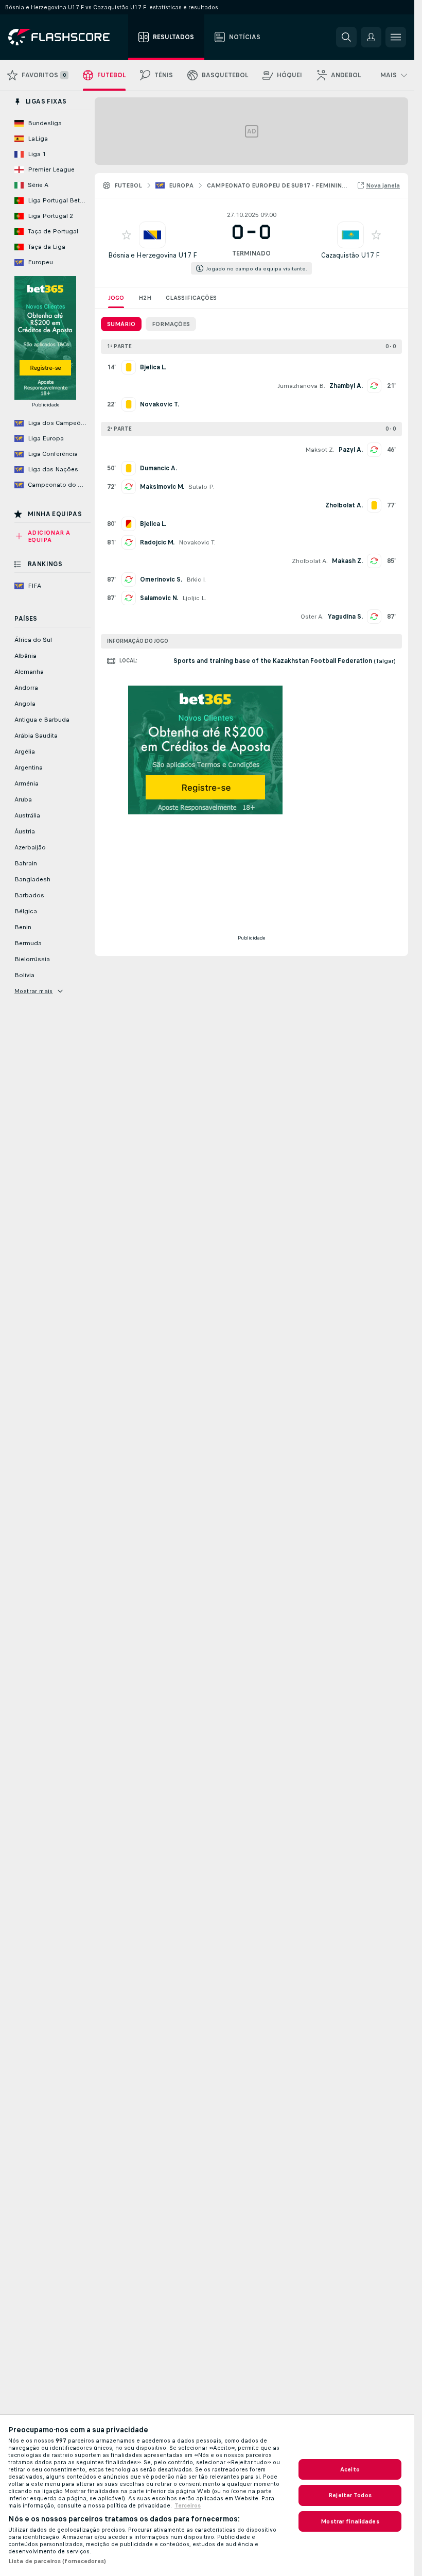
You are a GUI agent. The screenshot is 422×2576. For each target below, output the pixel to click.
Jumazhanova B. (301, 386)
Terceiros (188, 2505)
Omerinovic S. (161, 579)
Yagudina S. (345, 617)
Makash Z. (347, 561)
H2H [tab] (145, 298)
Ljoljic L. (194, 598)
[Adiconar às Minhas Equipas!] (127, 235)
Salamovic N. (159, 598)
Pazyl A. (351, 450)
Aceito (350, 2469)
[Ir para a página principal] (66, 37)
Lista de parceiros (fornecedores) (57, 2561)
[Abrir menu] (396, 37)
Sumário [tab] (121, 324)
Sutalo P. (201, 487)
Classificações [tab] (191, 298)
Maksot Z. (320, 450)
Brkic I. (196, 579)
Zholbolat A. (310, 561)
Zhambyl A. (346, 386)
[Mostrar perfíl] (152, 235)
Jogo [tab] (116, 298)
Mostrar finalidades (350, 2521)
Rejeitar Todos (350, 2495)
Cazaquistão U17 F (350, 255)
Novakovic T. (197, 542)
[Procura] (346, 37)
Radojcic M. (157, 542)
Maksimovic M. (162, 487)
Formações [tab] (171, 324)
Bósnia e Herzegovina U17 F (153, 255)
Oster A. (312, 617)
